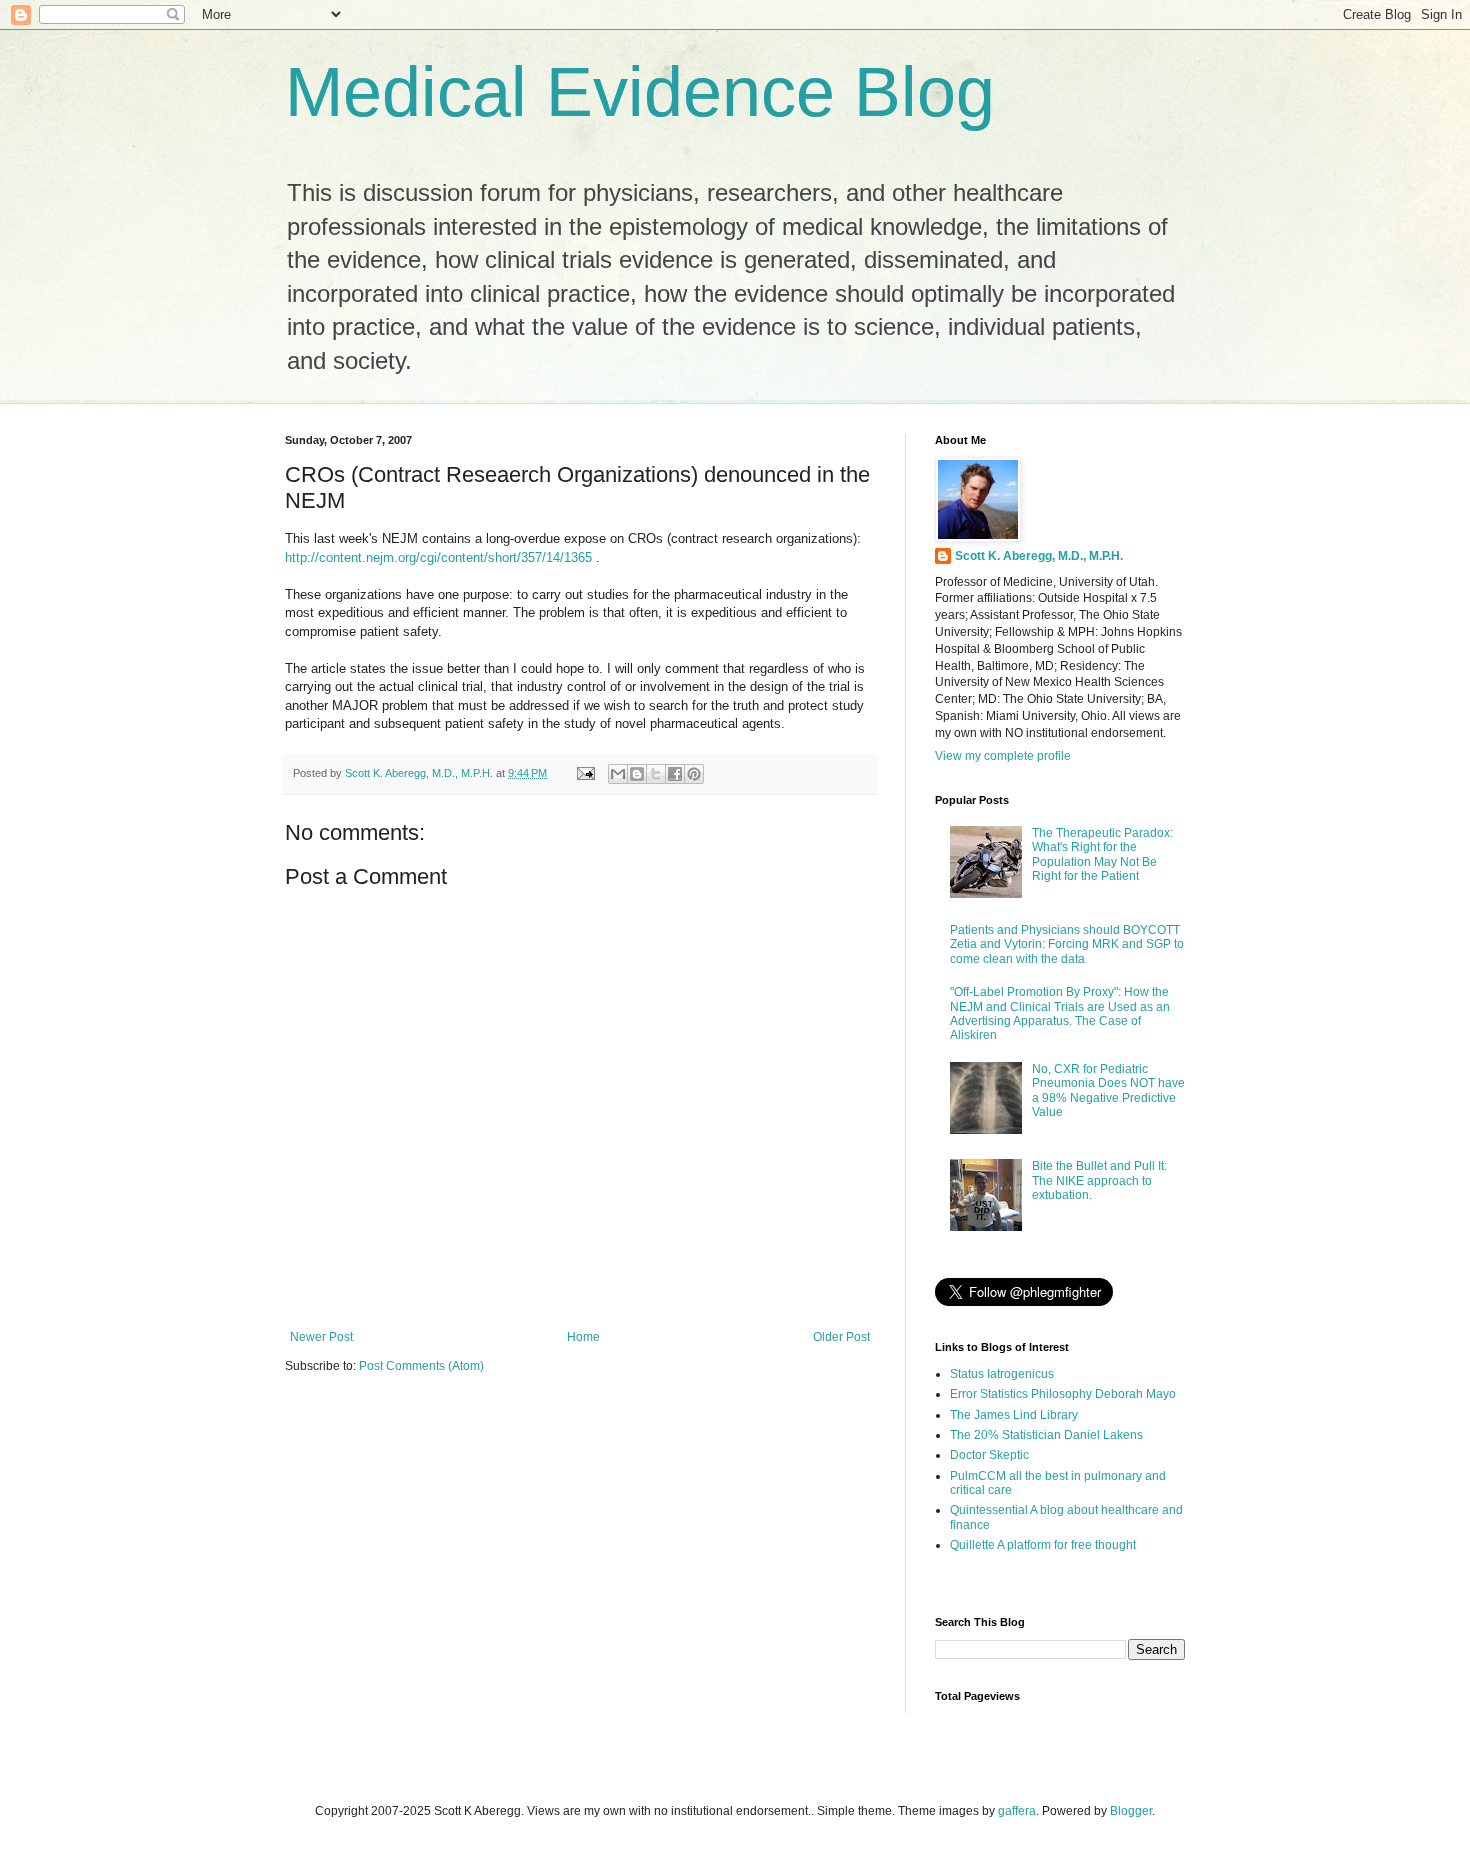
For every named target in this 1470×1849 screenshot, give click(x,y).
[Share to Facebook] (675, 774)
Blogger (1131, 1811)
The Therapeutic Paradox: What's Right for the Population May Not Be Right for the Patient (1102, 854)
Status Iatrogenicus (1002, 1374)
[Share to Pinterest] (694, 774)
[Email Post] (585, 773)
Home (583, 1337)
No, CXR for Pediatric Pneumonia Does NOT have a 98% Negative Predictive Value (1108, 1090)
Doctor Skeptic (989, 1455)
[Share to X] (656, 774)
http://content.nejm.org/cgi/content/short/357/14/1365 (438, 557)
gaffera (1017, 1811)
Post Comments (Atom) (421, 1366)
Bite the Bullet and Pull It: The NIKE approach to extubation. (1099, 1180)
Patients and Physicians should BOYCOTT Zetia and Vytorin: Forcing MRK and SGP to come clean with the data (1067, 944)
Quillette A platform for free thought (1043, 1545)
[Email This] (618, 774)
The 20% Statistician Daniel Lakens (1046, 1435)
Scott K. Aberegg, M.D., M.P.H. (1039, 556)
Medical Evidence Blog (640, 92)
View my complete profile (1003, 756)
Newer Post (321, 1337)
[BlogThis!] (637, 774)
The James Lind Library (1014, 1415)
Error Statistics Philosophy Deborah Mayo (1063, 1394)
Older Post (841, 1337)
